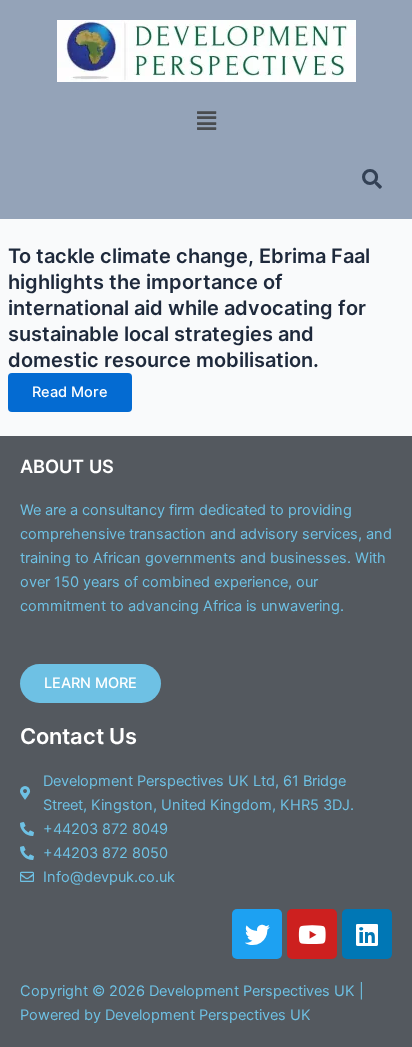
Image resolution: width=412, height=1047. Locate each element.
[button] (206, 120)
